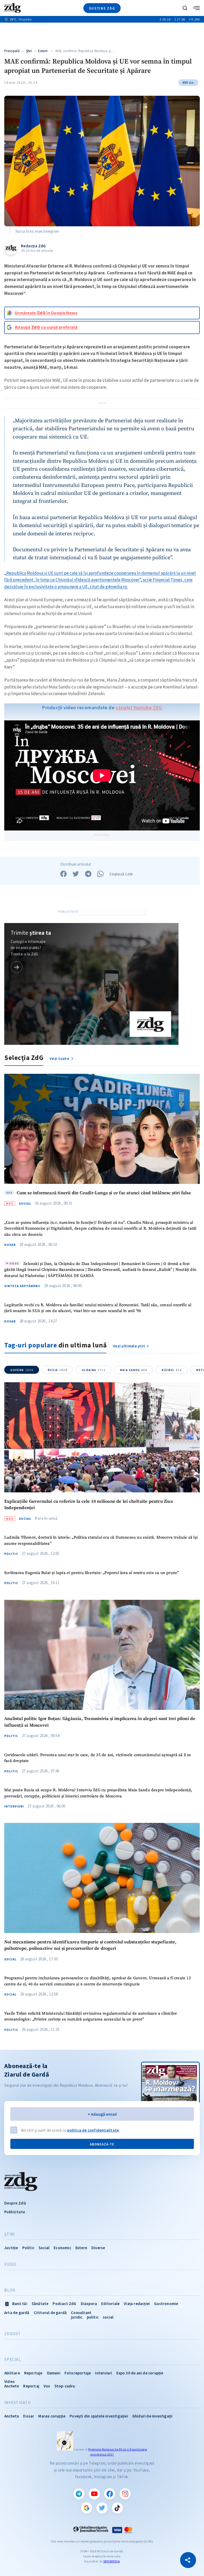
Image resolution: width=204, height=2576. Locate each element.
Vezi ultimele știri (129, 1346)
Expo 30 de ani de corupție (140, 2373)
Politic (11, 1554)
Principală (12, 51)
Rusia (58, 1370)
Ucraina (94, 1370)
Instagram (125, 2494)
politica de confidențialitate (93, 2130)
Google (87, 2508)
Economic (62, 2248)
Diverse (98, 2248)
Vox (47, 2386)
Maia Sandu (134, 1370)
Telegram (79, 2494)
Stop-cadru (65, 2386)
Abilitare (12, 2373)
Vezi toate (60, 1059)
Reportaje (33, 2373)
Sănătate (40, 2304)
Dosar (10, 1245)
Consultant (81, 2313)
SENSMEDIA (112, 2561)
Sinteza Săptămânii (22, 1286)
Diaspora (89, 2304)
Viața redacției (137, 2304)
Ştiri (29, 51)
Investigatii (17, 2403)
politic (93, 2317)
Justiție (11, 2248)
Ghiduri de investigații (152, 2416)
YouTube (94, 2494)
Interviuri (14, 1806)
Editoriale (110, 2304)
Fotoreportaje (78, 2373)
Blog (10, 2290)
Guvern (22, 1370)
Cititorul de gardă (50, 2313)
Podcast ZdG (64, 2304)
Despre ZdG (15, 2203)
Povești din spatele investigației (99, 2416)
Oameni (54, 2373)
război (172, 1370)
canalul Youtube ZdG (139, 707)
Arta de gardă (17, 2313)
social (108, 2317)
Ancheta (12, 2416)
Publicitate (15, 2212)
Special (13, 2360)
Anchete (12, 2386)
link (17, 967)
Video (10, 2264)
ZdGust (13, 2334)
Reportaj (31, 2386)
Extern (43, 51)
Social (25, 1204)
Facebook (110, 2494)
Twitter (102, 2508)
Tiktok (117, 2508)
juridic (77, 2317)
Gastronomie (166, 2304)
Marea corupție (52, 2416)
